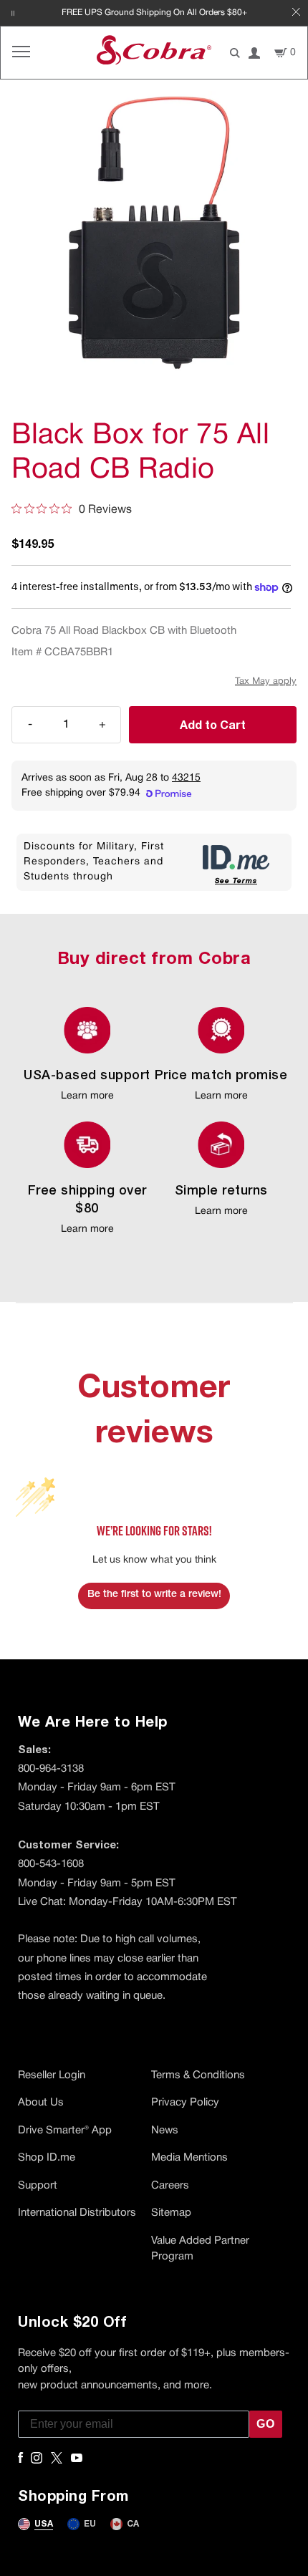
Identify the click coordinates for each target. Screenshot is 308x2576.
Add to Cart (213, 724)
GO (266, 2424)
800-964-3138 (51, 1769)
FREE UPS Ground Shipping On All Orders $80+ (154, 13)
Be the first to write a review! (154, 1595)
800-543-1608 (51, 1864)
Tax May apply (266, 682)
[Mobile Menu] (21, 53)
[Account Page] (254, 53)
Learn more (87, 1096)
